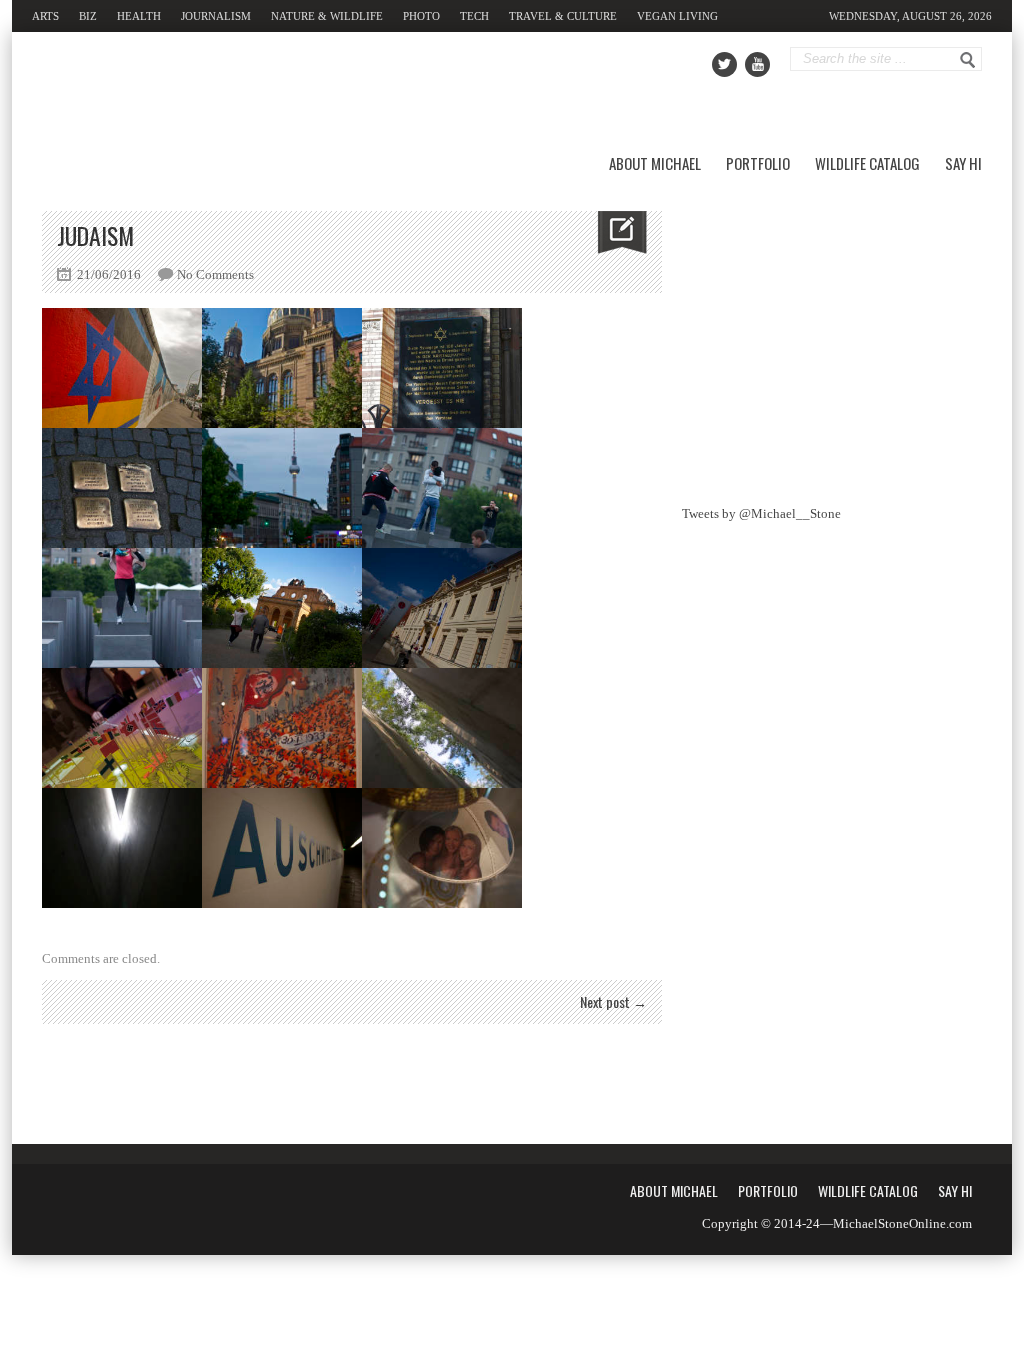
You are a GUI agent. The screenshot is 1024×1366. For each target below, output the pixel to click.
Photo (421, 16)
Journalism (216, 16)
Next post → (613, 1001)
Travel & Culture (563, 16)
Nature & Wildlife (327, 16)
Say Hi (963, 163)
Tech (474, 16)
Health (139, 16)
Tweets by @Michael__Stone (761, 513)
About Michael (655, 163)
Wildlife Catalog (867, 163)
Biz (88, 16)
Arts (45, 16)
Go (968, 60)
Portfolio (758, 163)
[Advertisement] (832, 336)
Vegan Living (677, 16)
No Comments (215, 274)
